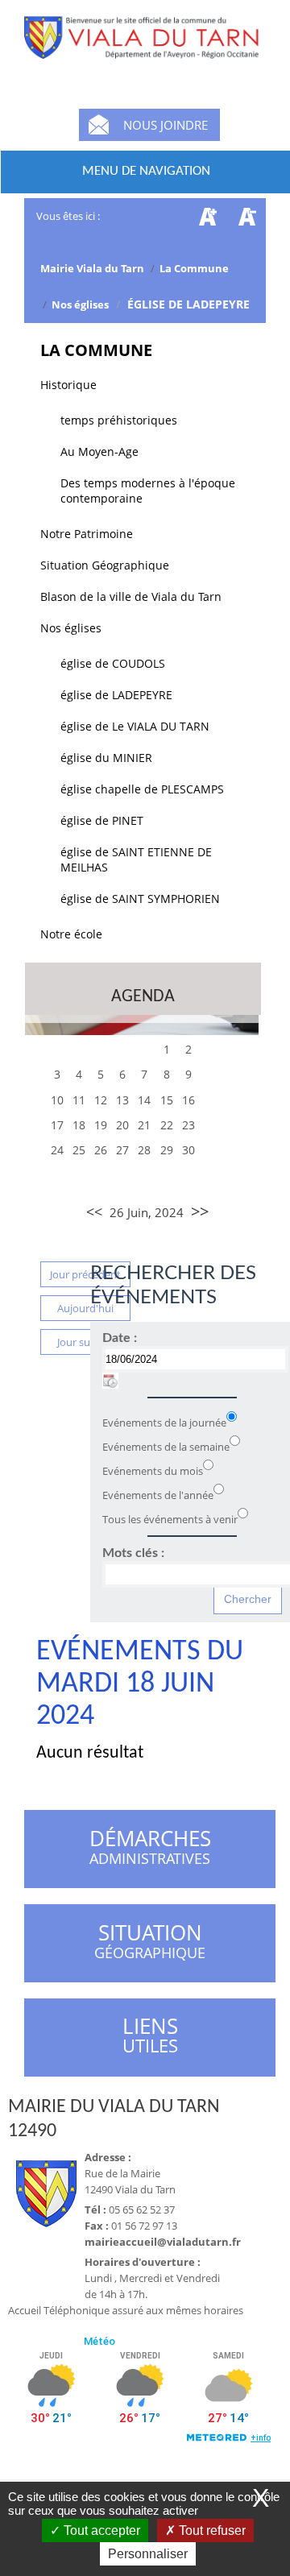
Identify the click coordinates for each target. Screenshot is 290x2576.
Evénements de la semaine (166, 1447)
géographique (151, 1944)
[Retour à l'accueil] (145, 48)
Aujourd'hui (85, 1308)
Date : (120, 1338)
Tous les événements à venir (170, 1519)
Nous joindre (166, 125)
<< (94, 1211)
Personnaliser (148, 2554)
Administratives (150, 1849)
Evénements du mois (153, 1471)
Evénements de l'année (158, 1495)
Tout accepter (100, 2530)
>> (200, 1211)
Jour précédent (85, 1274)
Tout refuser (211, 2530)
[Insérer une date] (110, 1381)
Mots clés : (133, 1553)
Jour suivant (86, 1342)
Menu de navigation (146, 171)
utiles (151, 2036)
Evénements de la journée (164, 1423)
